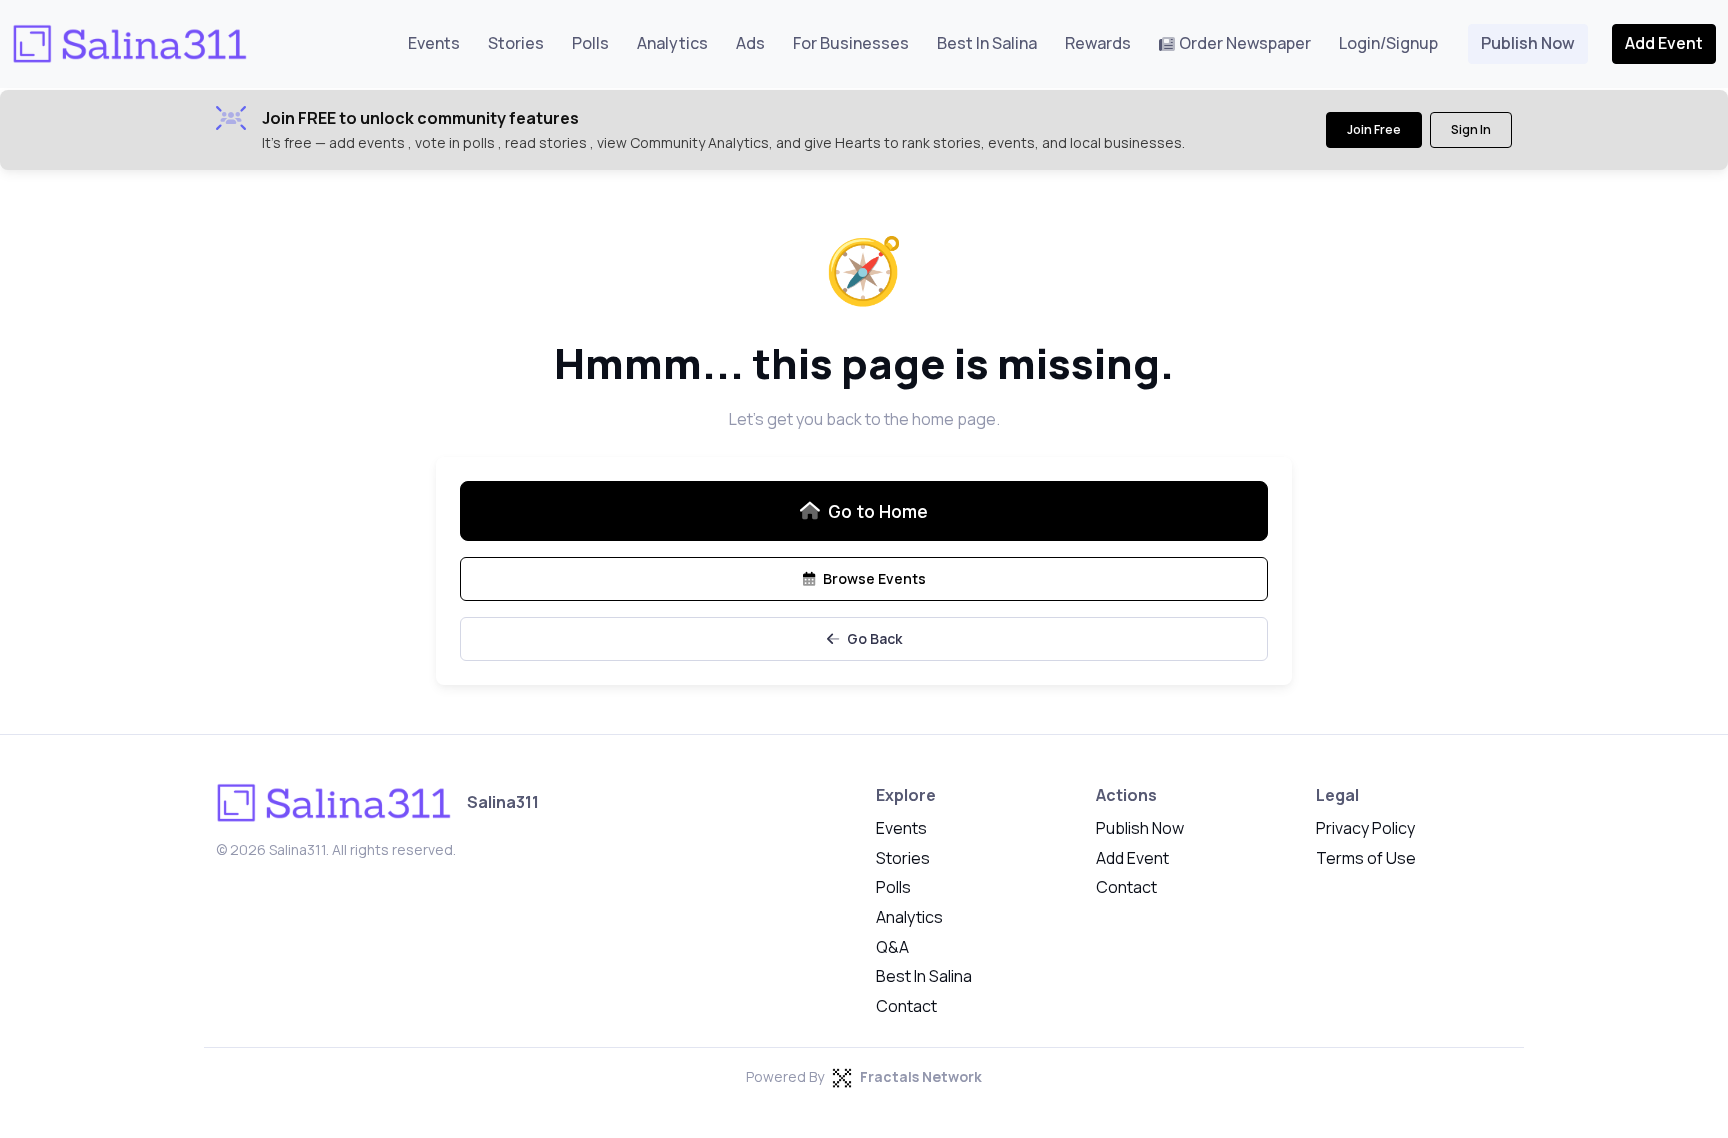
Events (434, 43)
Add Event (1664, 43)
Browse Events (874, 578)
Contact (906, 1006)
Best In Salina (987, 43)
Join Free (1374, 129)
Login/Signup (1388, 43)
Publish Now (1528, 43)
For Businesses (851, 43)
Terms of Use (1366, 858)
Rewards (1098, 43)
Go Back (874, 638)
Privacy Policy (1365, 828)
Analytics (672, 43)
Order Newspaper (1245, 43)
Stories (516, 43)
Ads (750, 43)
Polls (590, 43)
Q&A (892, 947)
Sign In (1471, 129)
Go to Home (878, 511)
